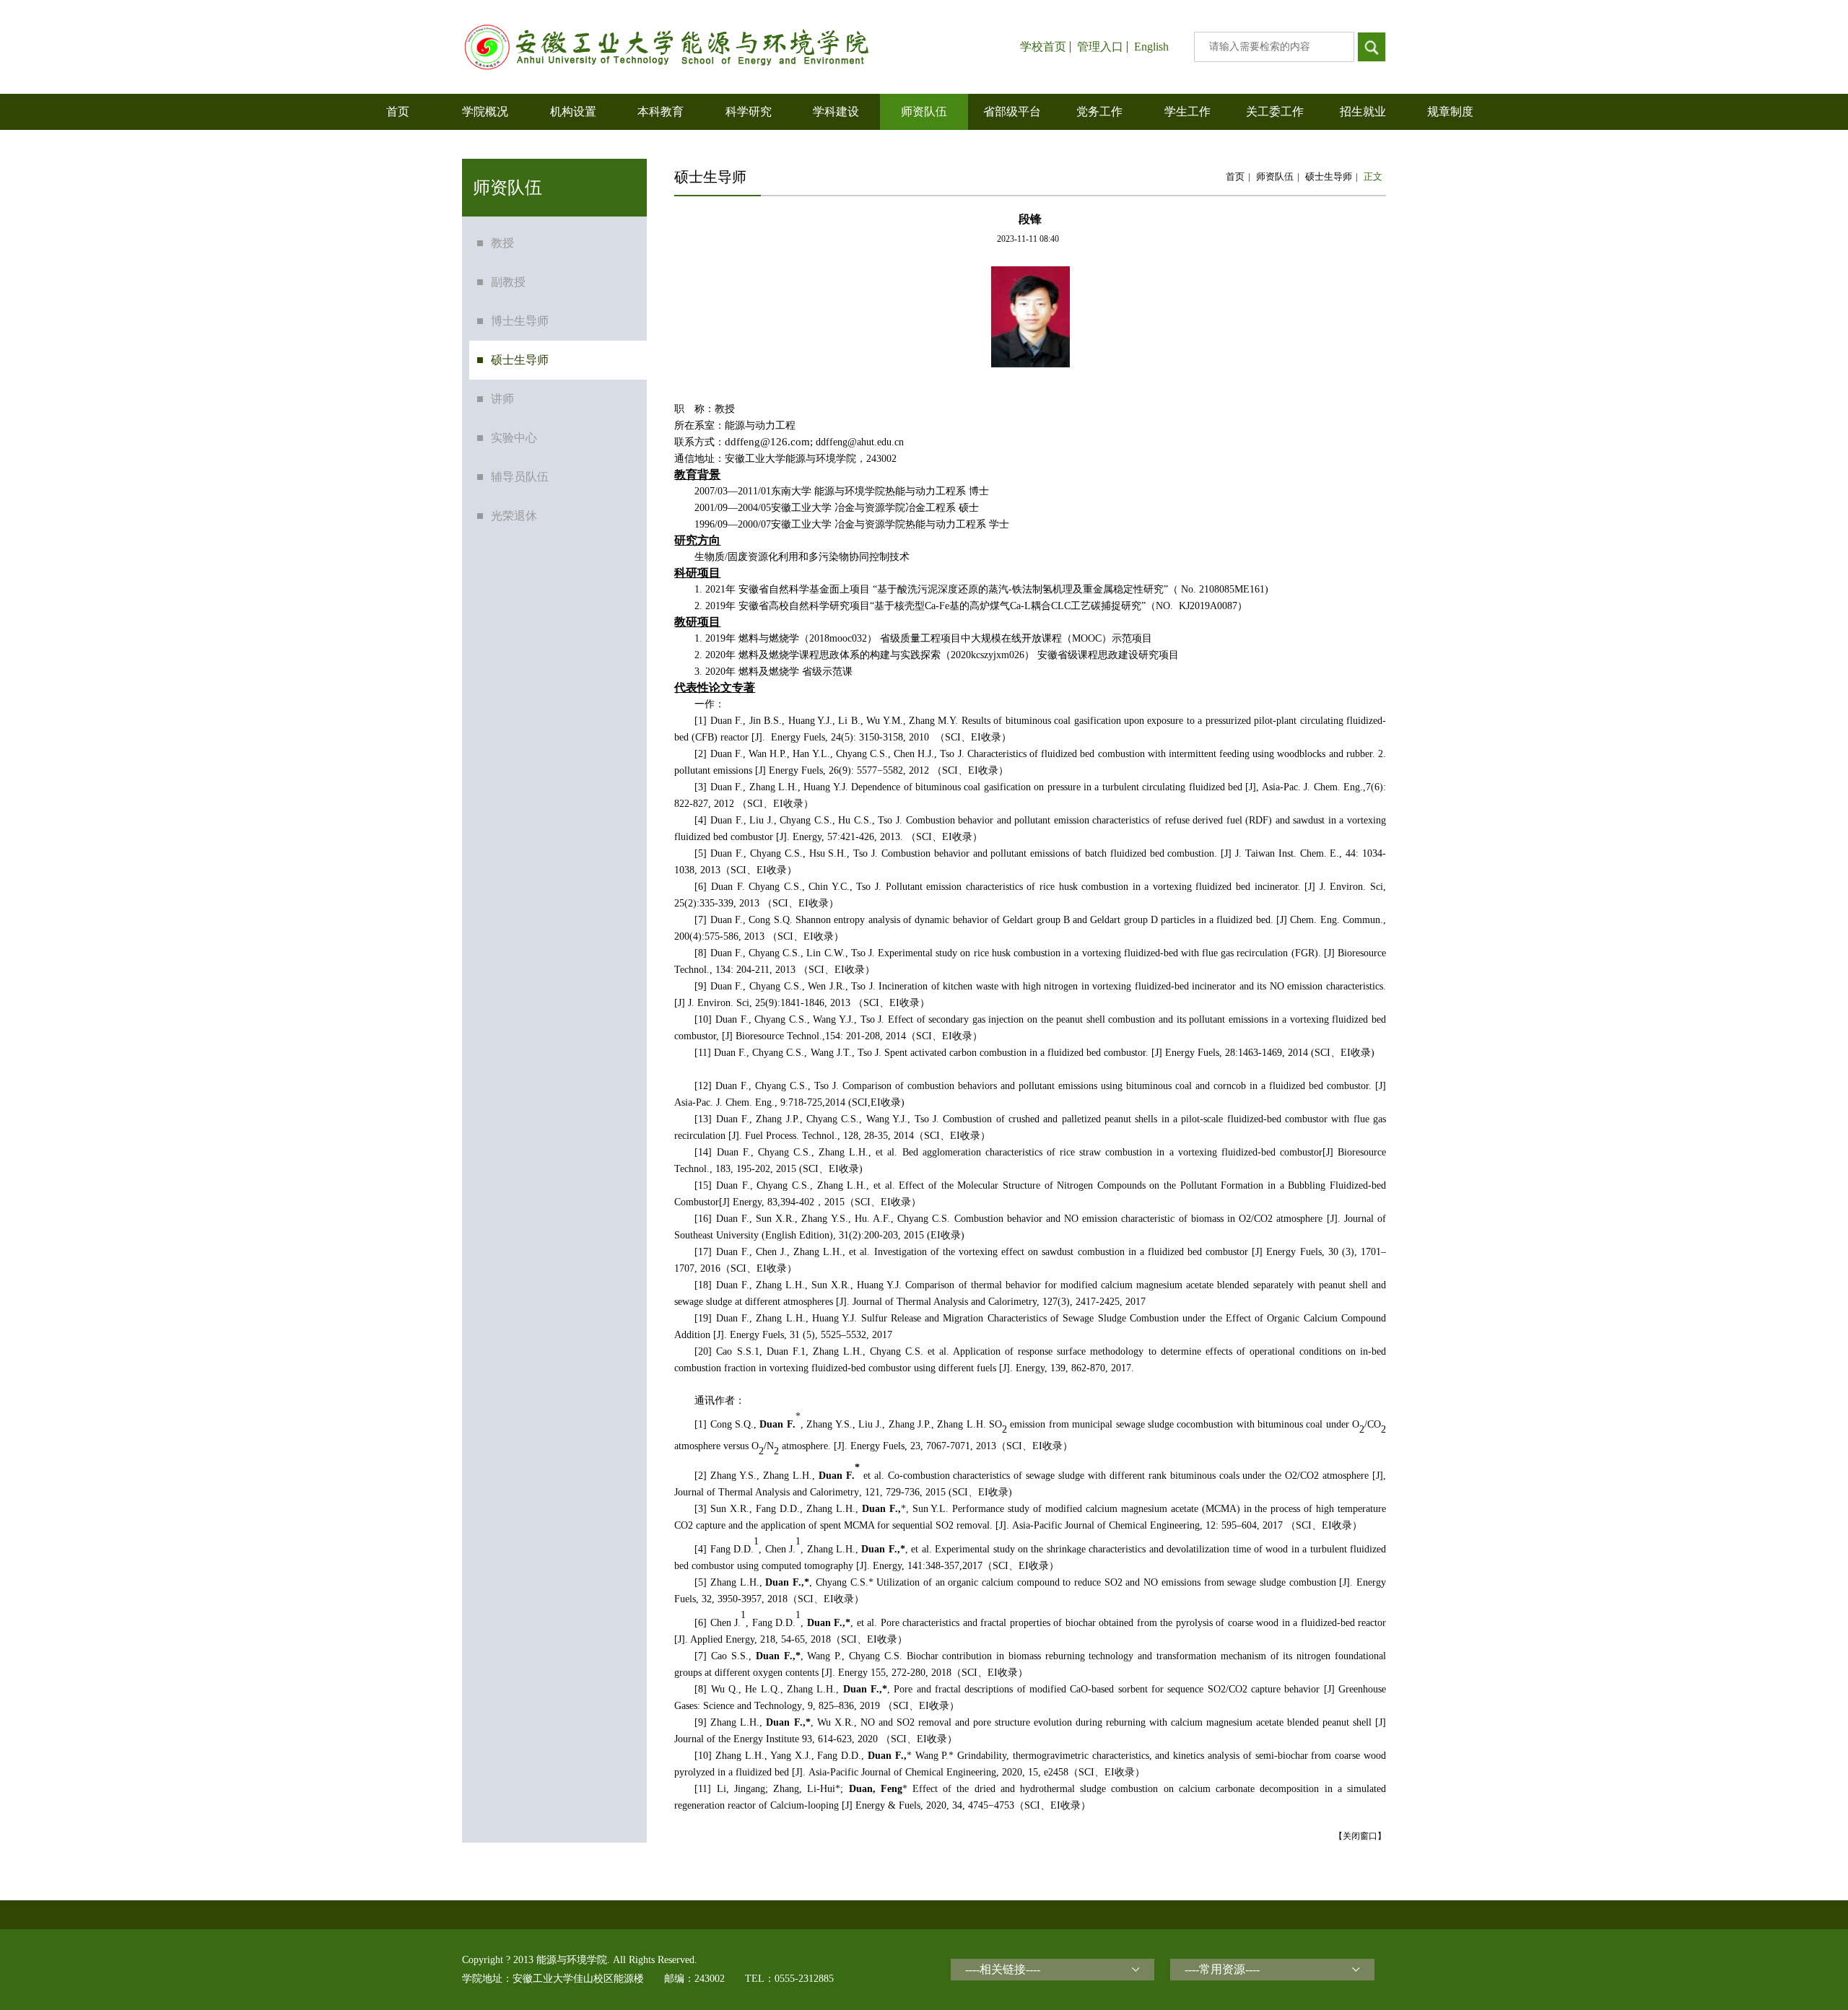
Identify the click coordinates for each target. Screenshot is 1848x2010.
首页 (1235, 176)
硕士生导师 (1329, 176)
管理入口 (1100, 47)
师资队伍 (1275, 176)
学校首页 (1043, 47)
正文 (1373, 176)
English (1151, 47)
